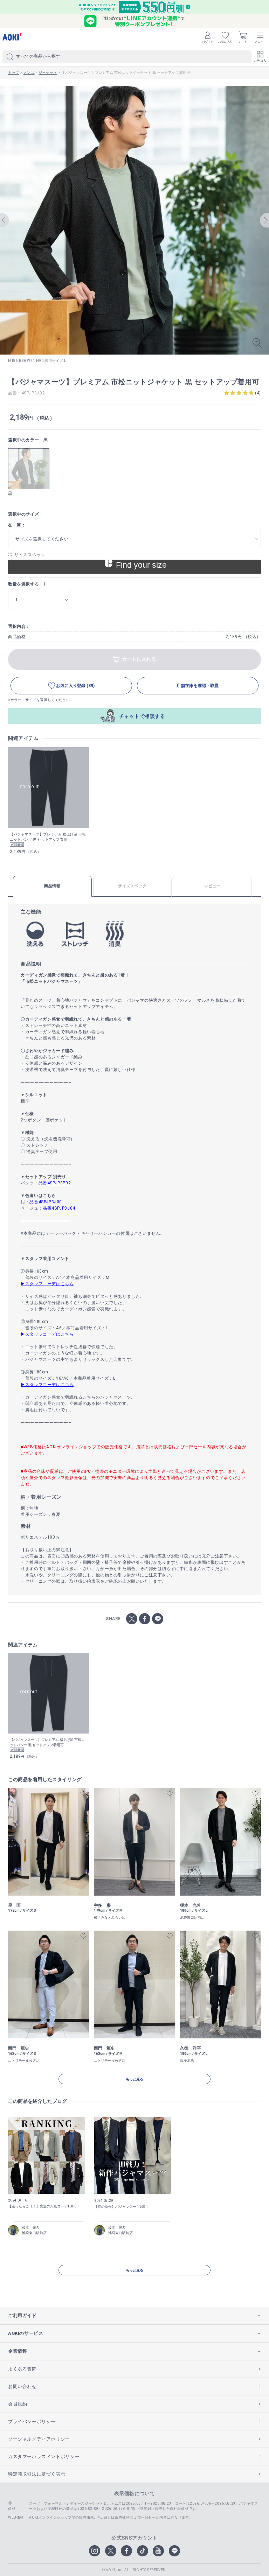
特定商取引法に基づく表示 (37, 2474)
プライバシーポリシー (32, 2421)
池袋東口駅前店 (34, 2233)
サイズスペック (30, 555)
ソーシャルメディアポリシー (39, 2439)
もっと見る (134, 2079)
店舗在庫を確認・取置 (198, 686)
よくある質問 (22, 2369)
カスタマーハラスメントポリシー (44, 2456)
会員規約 (18, 2404)
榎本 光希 (31, 2228)
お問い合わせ (22, 2386)
